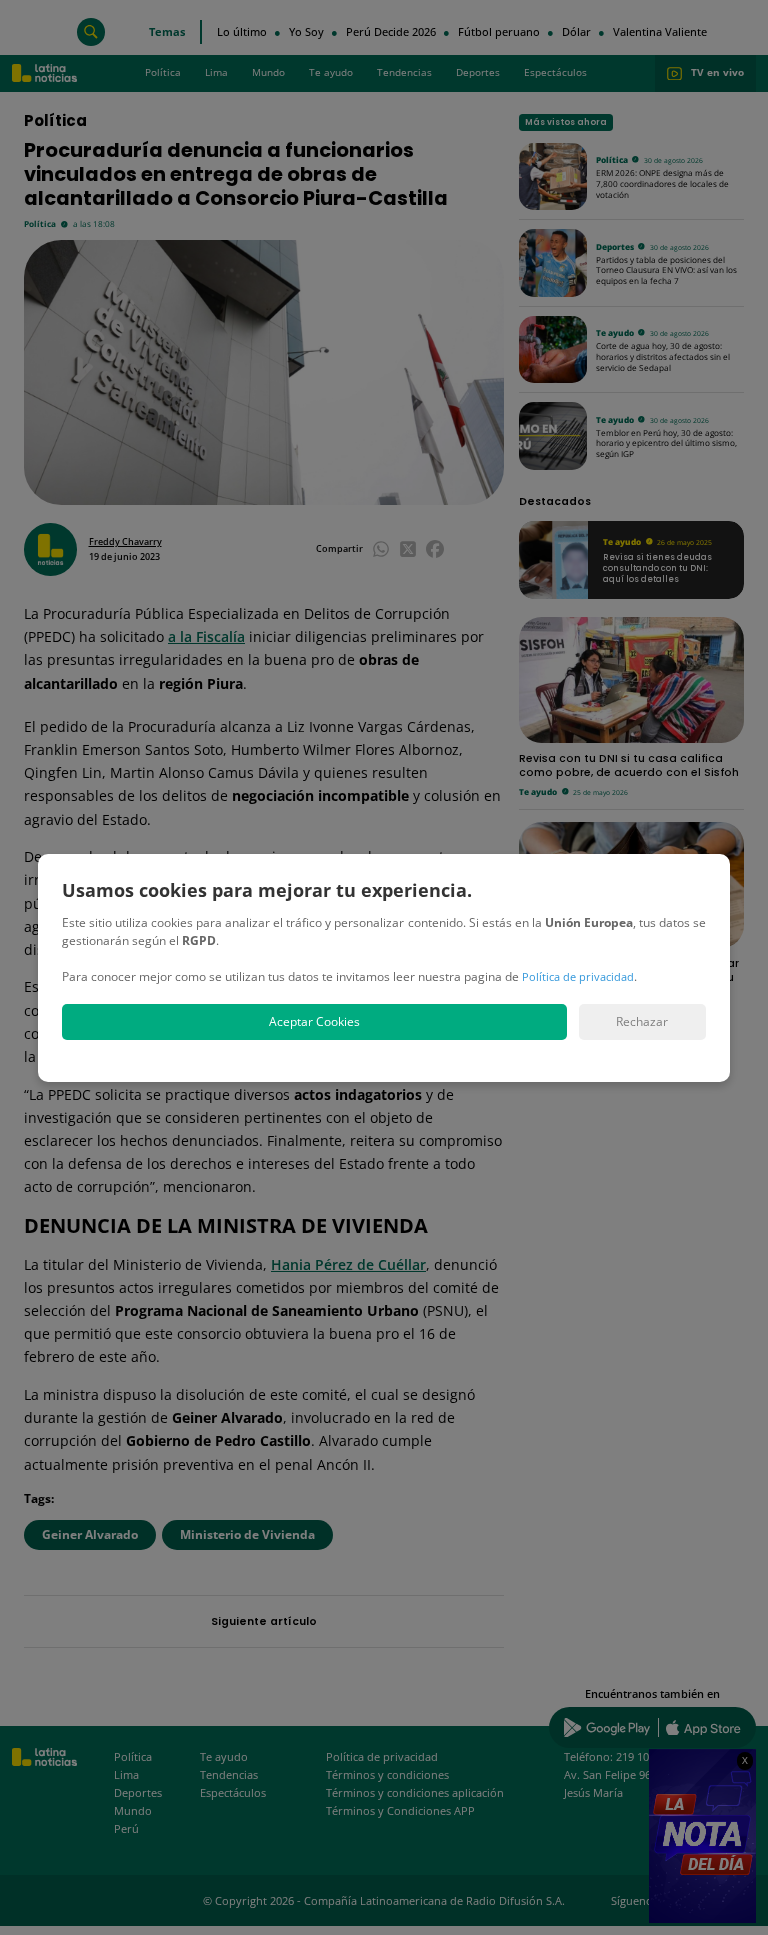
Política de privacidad (578, 976)
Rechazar (642, 1021)
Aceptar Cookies (314, 1021)
